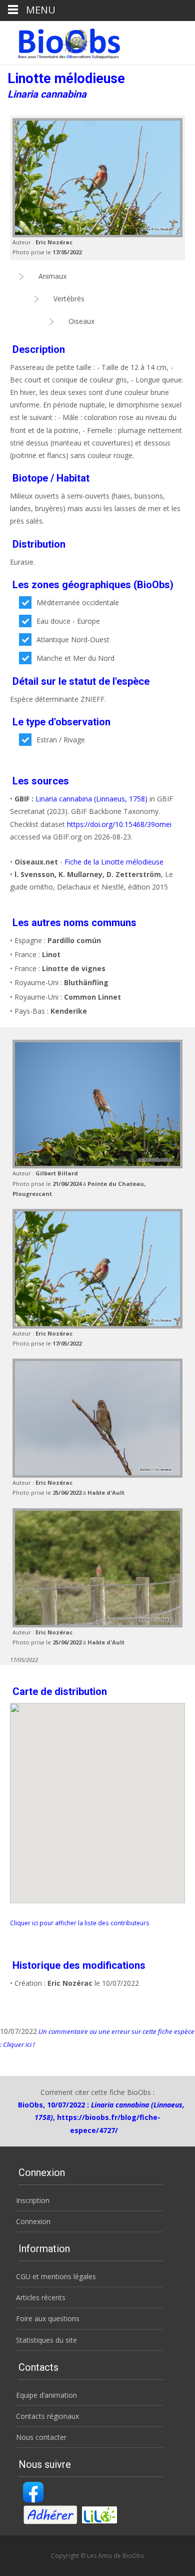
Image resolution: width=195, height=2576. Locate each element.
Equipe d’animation (46, 2395)
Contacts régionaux (47, 2416)
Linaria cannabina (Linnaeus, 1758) (91, 799)
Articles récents (41, 2297)
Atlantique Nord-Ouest (73, 639)
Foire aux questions (48, 2318)
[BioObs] (61, 41)
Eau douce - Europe (68, 621)
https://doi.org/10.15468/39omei (119, 824)
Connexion (33, 2221)
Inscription (33, 2200)
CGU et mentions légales (56, 2276)
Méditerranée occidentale (78, 602)
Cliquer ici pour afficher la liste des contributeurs (80, 1923)
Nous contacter (41, 2437)
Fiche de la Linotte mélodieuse (114, 862)
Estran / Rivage (61, 740)
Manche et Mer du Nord (75, 658)
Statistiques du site (46, 2340)
